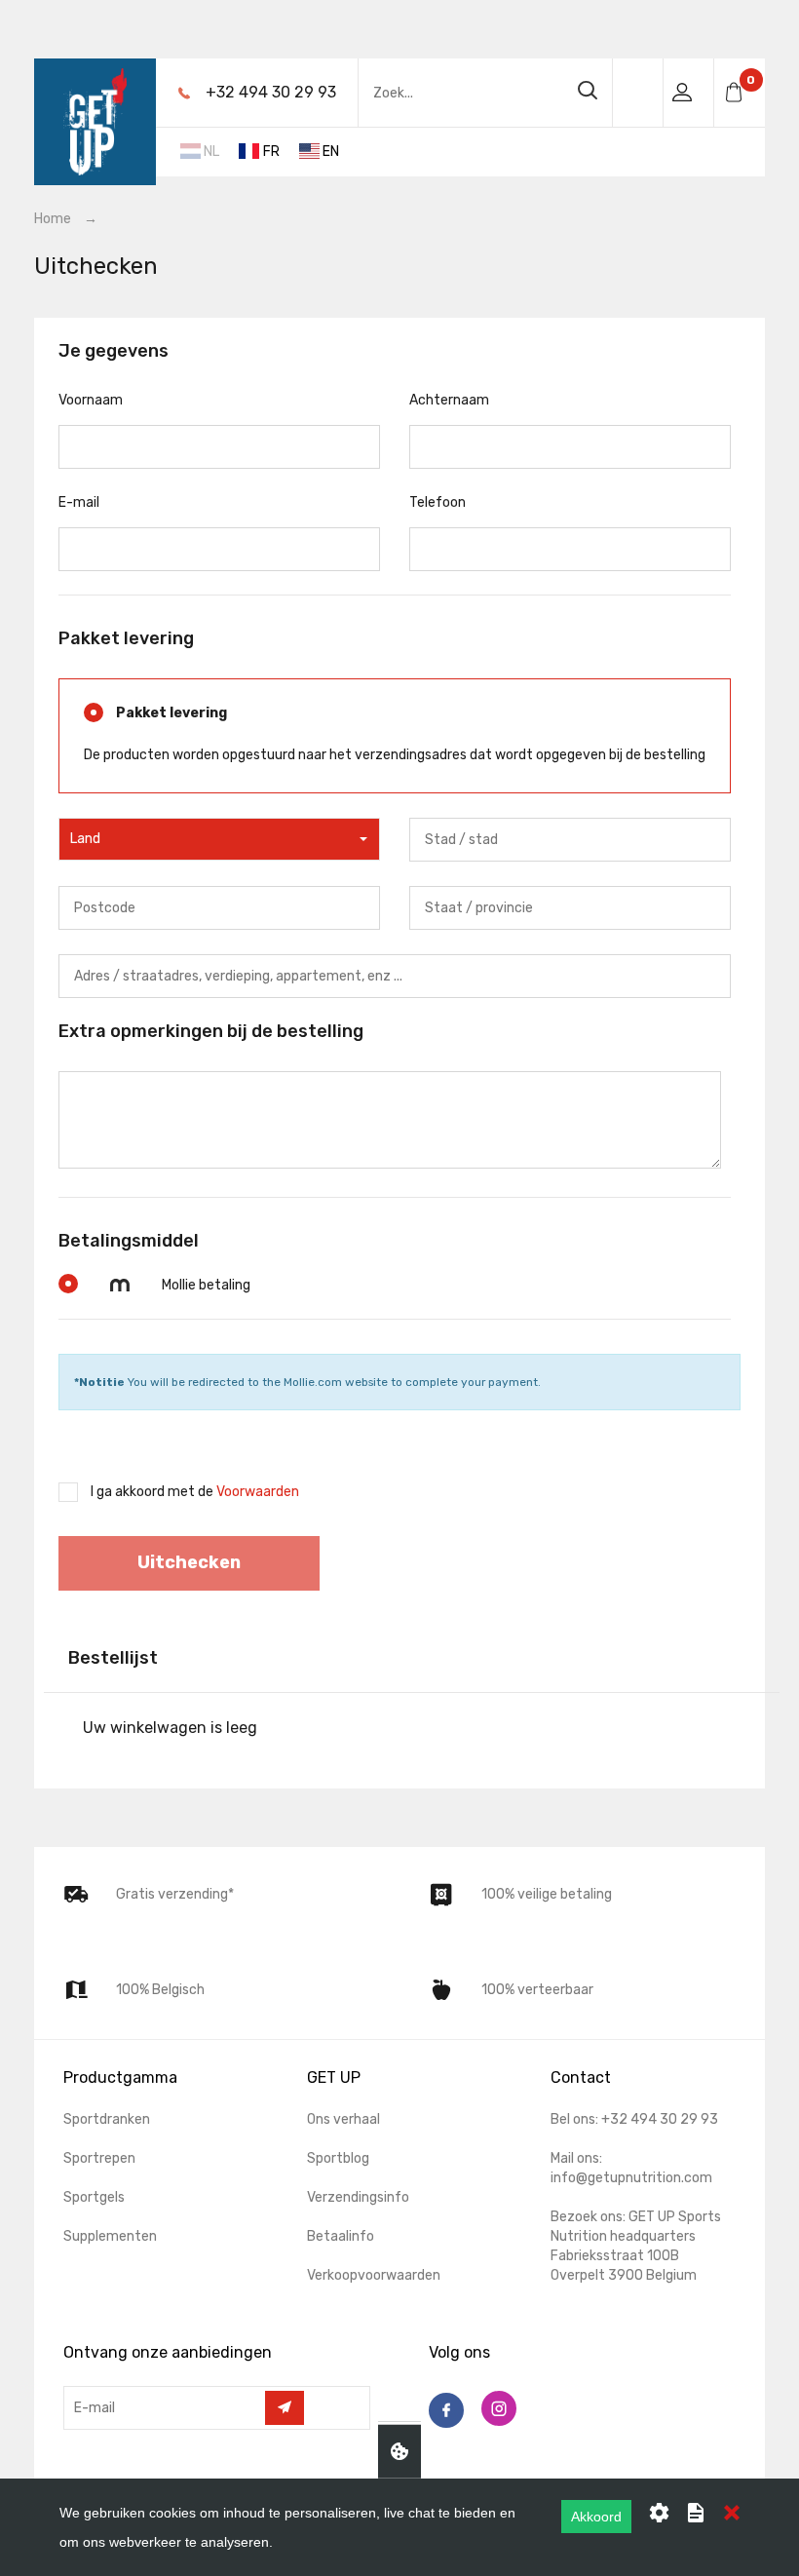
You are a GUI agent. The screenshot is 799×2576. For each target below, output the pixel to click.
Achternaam (449, 400)
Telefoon (438, 502)
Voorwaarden (258, 1492)
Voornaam (91, 400)
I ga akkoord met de (195, 1492)
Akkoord (596, 2517)
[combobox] (219, 839)
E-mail (79, 502)
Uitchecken (189, 1562)
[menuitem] (368, 147)
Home (53, 219)
